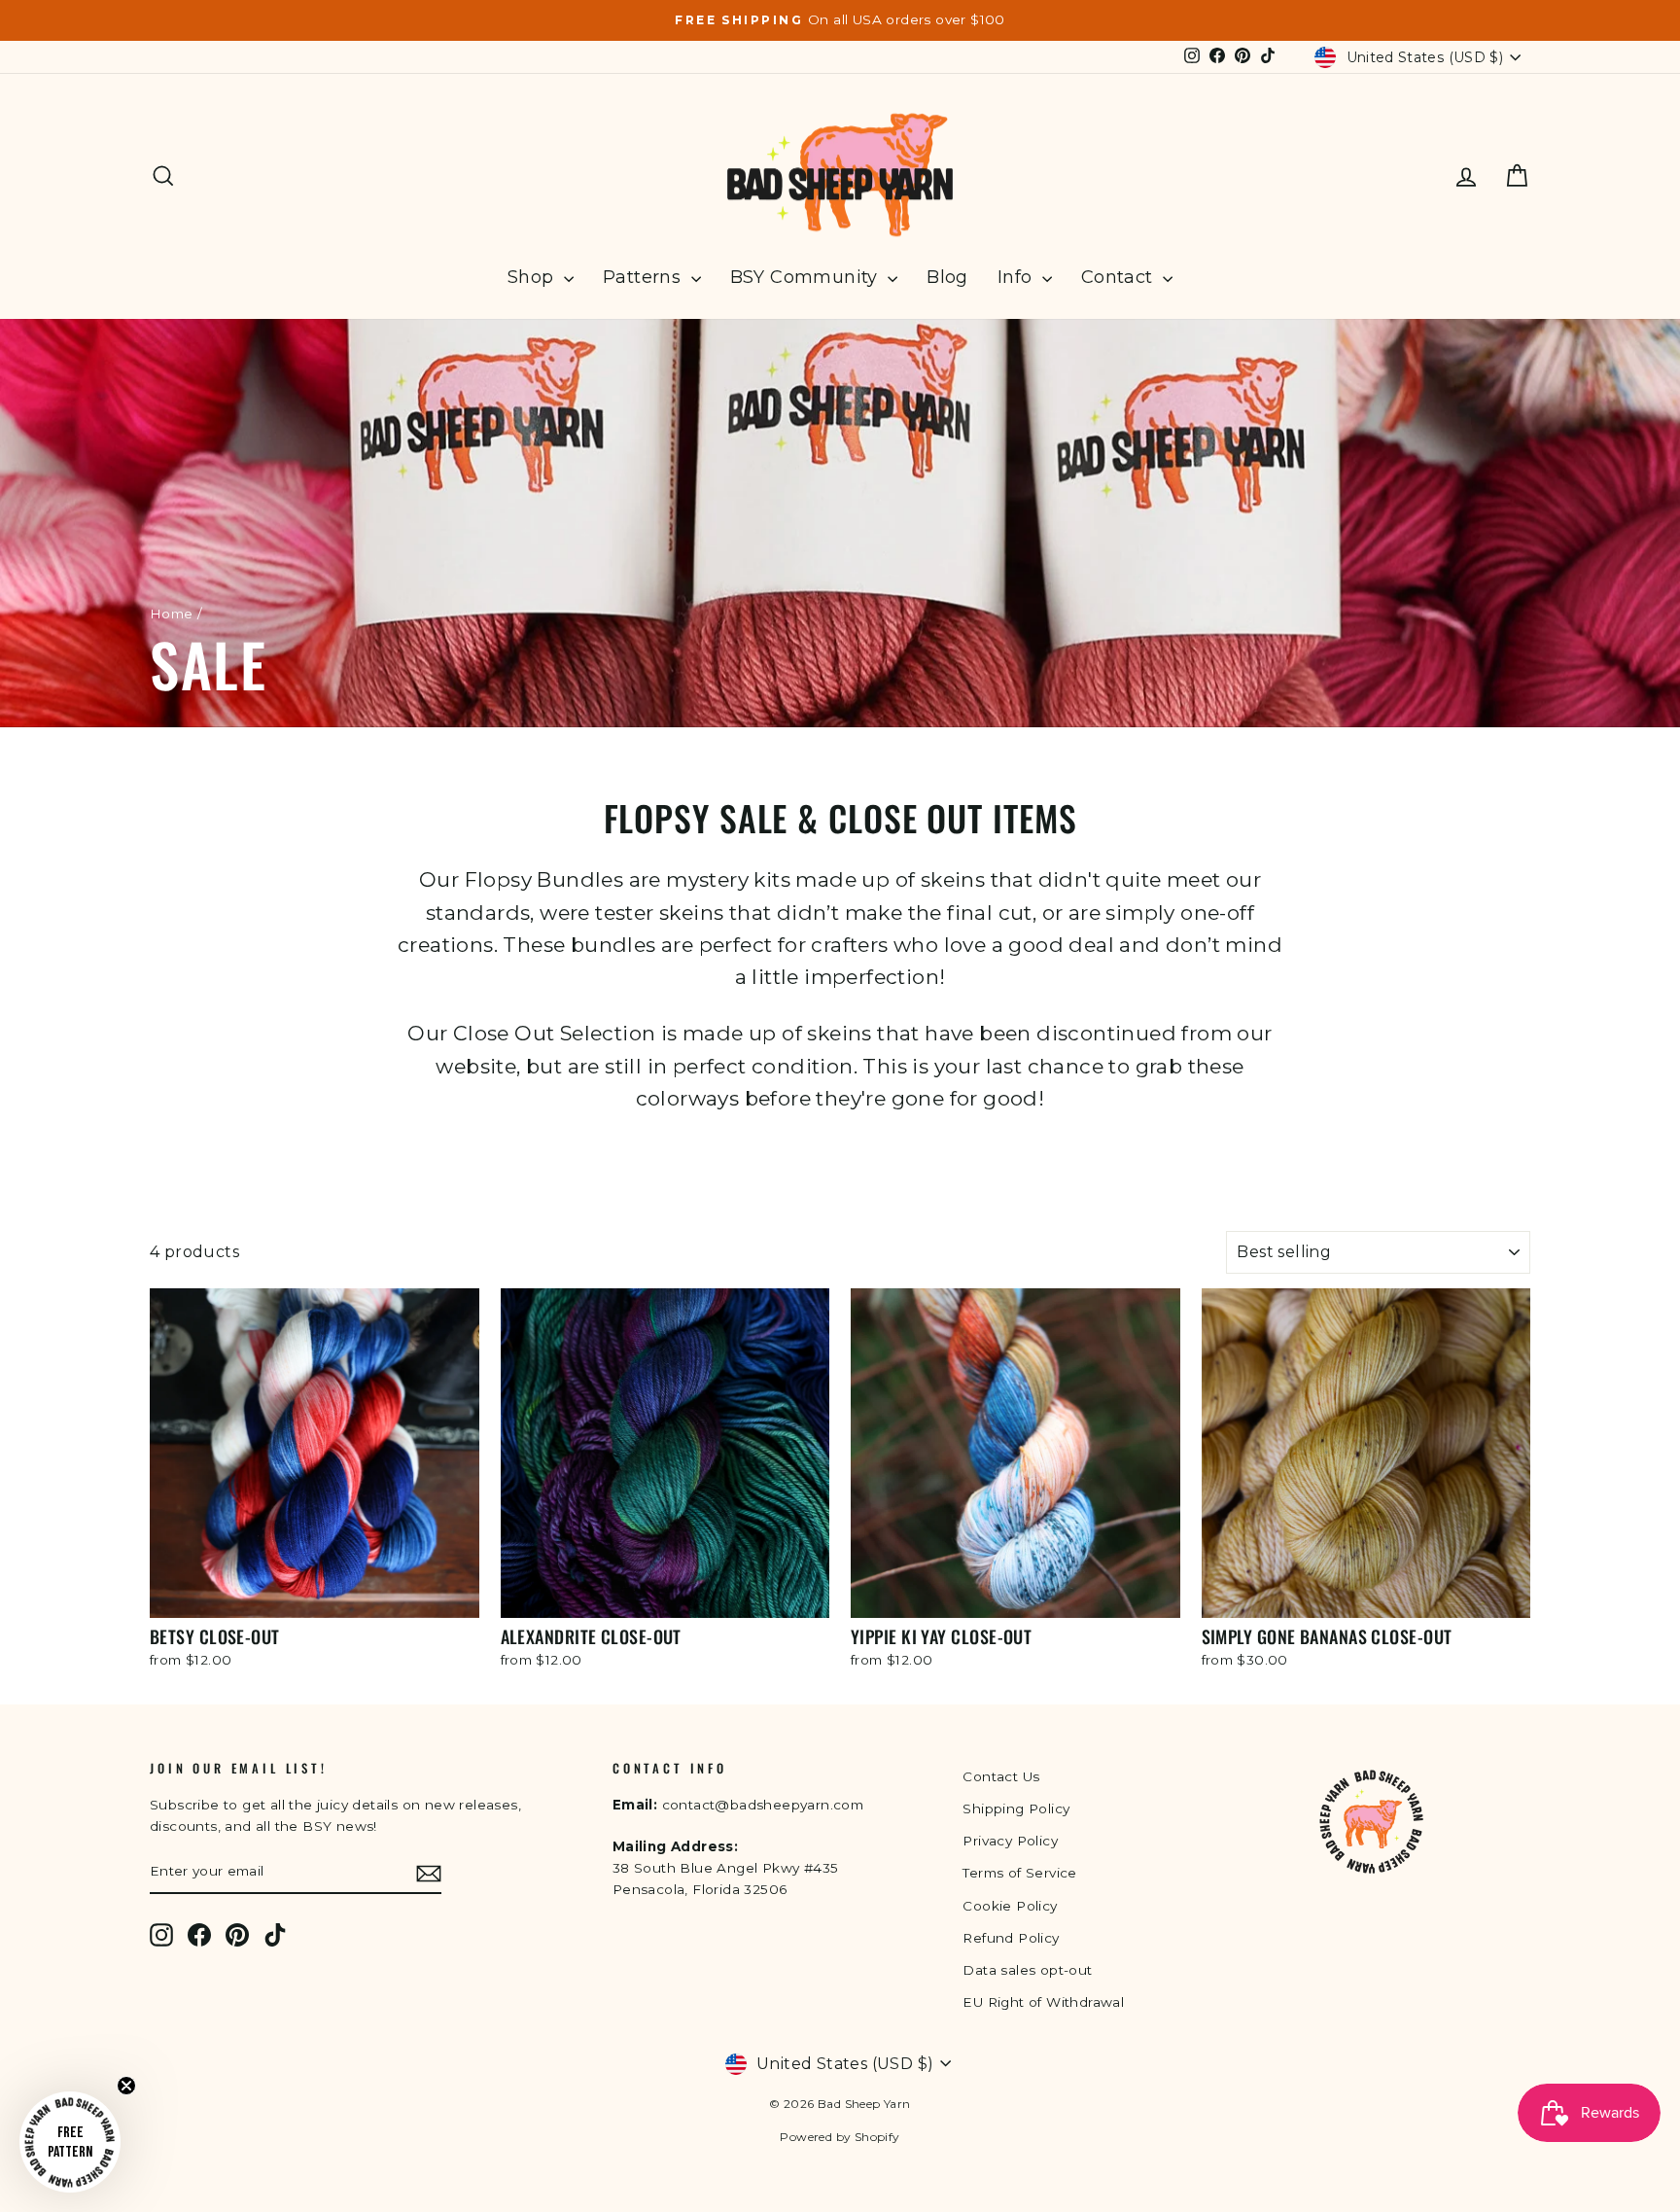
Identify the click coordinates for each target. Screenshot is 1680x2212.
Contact (1120, 277)
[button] (70, 2142)
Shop (533, 277)
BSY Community (807, 277)
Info (1017, 277)
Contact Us (1001, 1776)
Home (172, 614)
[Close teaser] (126, 2086)
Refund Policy (1011, 1938)
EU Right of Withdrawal (1043, 2002)
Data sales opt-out (1027, 1970)
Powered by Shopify (840, 2137)
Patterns (645, 277)
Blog (947, 277)
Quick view (314, 1594)
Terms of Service (1019, 1873)
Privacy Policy (1010, 1841)
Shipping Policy (1016, 1808)
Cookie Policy (1010, 1906)
